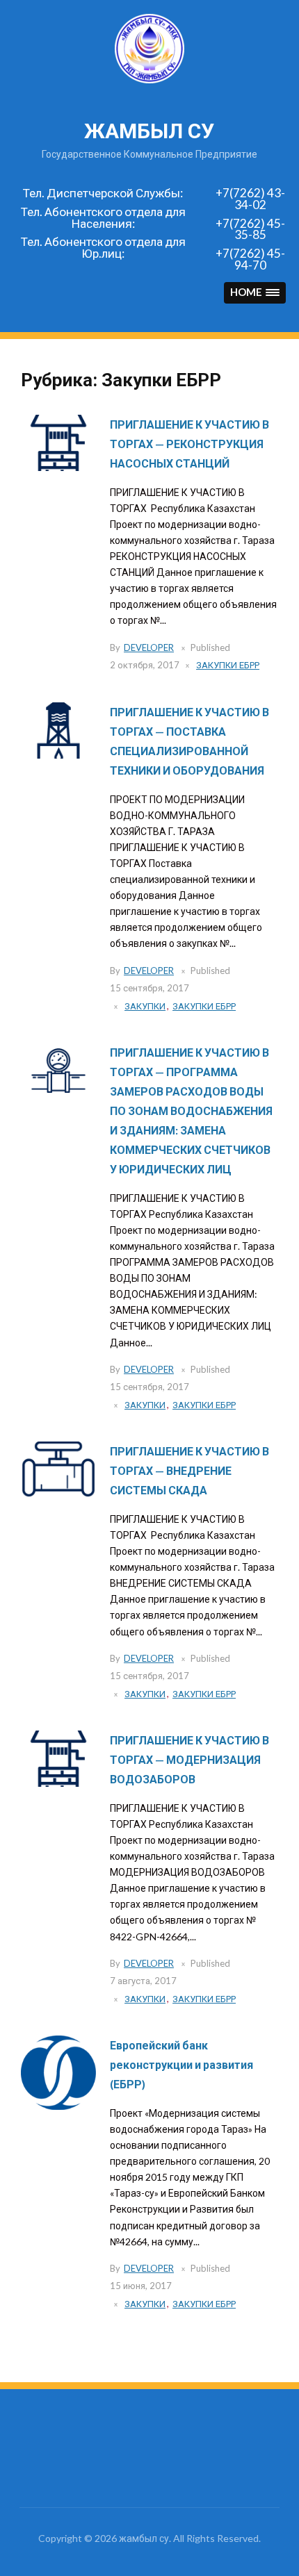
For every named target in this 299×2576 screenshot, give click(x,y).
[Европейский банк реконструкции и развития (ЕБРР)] (58, 2072)
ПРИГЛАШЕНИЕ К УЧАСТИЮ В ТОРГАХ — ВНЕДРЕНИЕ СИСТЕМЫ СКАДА (189, 1470)
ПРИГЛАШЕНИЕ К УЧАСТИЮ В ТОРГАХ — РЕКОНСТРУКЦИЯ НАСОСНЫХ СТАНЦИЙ (189, 444)
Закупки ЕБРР (228, 665)
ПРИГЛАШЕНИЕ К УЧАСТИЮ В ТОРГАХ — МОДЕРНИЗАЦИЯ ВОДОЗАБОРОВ (189, 1759)
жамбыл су (149, 131)
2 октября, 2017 (145, 665)
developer (149, 647)
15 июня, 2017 (141, 2286)
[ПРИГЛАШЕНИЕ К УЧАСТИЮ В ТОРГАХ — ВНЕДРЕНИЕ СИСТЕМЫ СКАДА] (58, 1468)
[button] (255, 293)
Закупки (145, 1006)
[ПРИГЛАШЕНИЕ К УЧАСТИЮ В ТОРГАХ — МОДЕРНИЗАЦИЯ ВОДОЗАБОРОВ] (58, 1757)
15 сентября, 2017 (149, 988)
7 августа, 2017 (143, 1981)
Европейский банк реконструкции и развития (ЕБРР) (181, 2064)
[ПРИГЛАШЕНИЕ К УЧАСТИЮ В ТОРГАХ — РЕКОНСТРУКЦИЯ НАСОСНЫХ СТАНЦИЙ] (58, 441)
